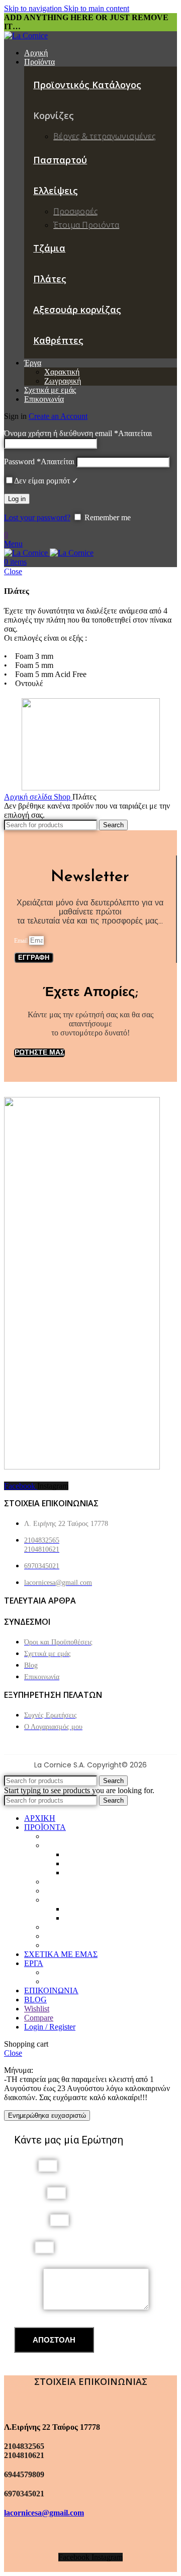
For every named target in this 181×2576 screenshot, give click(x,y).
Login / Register (50, 2027)
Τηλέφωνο (32, 2220)
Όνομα (26, 2165)
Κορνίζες (59, 1845)
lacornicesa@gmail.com (44, 2513)
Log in (17, 499)
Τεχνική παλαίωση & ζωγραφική (116, 1863)
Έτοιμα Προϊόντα (92, 1918)
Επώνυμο (30, 2193)
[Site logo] (26, 36)
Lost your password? (37, 517)
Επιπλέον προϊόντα (95, 1873)
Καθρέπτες (58, 340)
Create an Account (58, 416)
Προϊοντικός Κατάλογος (87, 85)
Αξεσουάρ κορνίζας (77, 310)
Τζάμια (49, 248)
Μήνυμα (29, 2307)
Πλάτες (50, 279)
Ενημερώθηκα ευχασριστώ (47, 2115)
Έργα (53, 1891)
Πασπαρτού (60, 160)
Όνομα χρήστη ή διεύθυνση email (78, 433)
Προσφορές (83, 1909)
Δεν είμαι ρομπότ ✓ (46, 481)
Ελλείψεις (56, 191)
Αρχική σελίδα (29, 797)
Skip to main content (97, 8)
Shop (63, 797)
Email (22, 941)
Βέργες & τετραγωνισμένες (108, 1854)
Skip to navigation (34, 8)
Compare (39, 2018)
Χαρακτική (62, 372)
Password (39, 462)
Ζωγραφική (63, 381)
